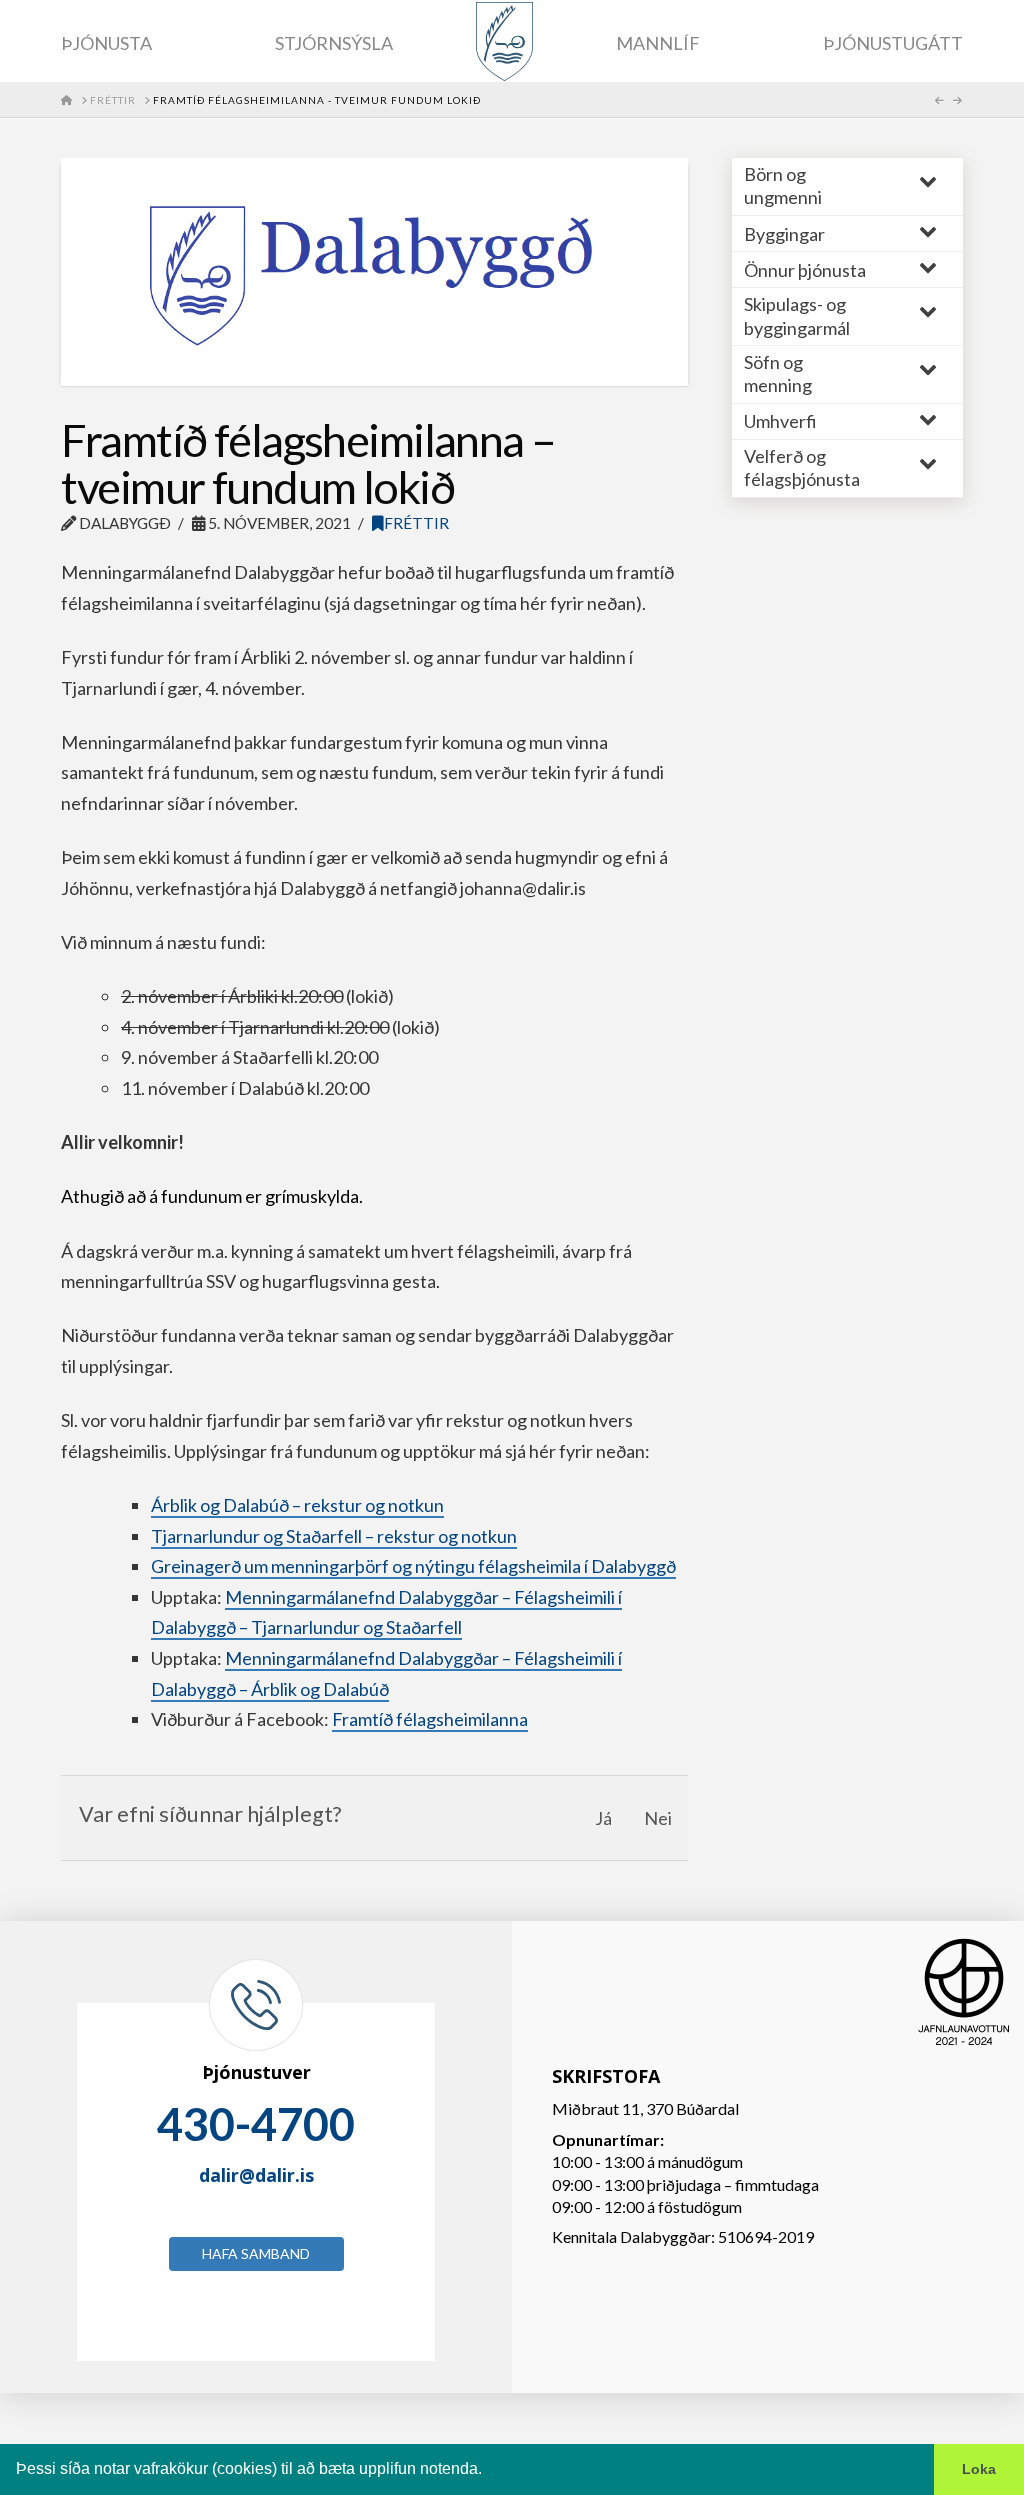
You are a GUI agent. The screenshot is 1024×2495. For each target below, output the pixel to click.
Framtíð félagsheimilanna (430, 1719)
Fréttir (416, 523)
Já (603, 1818)
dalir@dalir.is (256, 2175)
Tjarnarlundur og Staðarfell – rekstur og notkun (334, 1536)
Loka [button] (979, 2469)
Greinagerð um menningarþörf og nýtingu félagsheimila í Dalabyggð (413, 1566)
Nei (658, 1818)
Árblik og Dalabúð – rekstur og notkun (297, 1505)
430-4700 (256, 2124)
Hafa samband (256, 2253)
